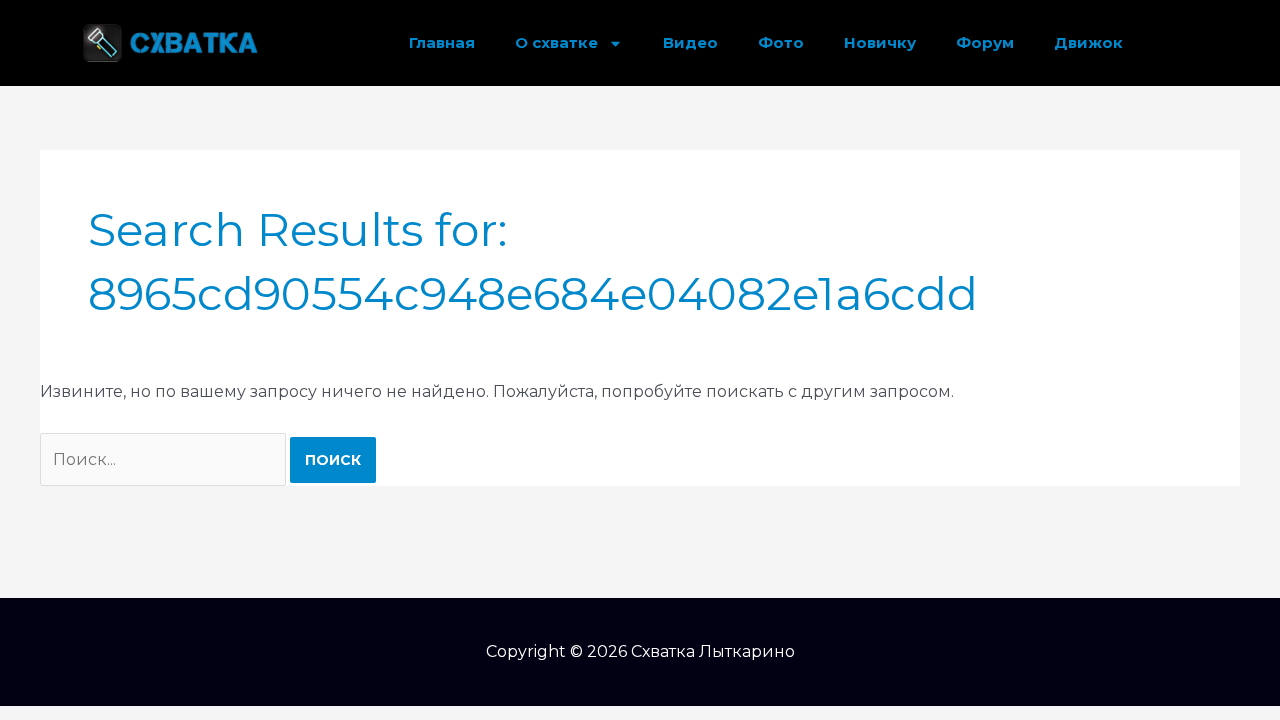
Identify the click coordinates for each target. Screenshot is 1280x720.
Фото (781, 42)
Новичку (880, 42)
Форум (985, 42)
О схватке (556, 42)
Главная (442, 42)
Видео (690, 42)
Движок (1088, 42)
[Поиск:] (165, 459)
